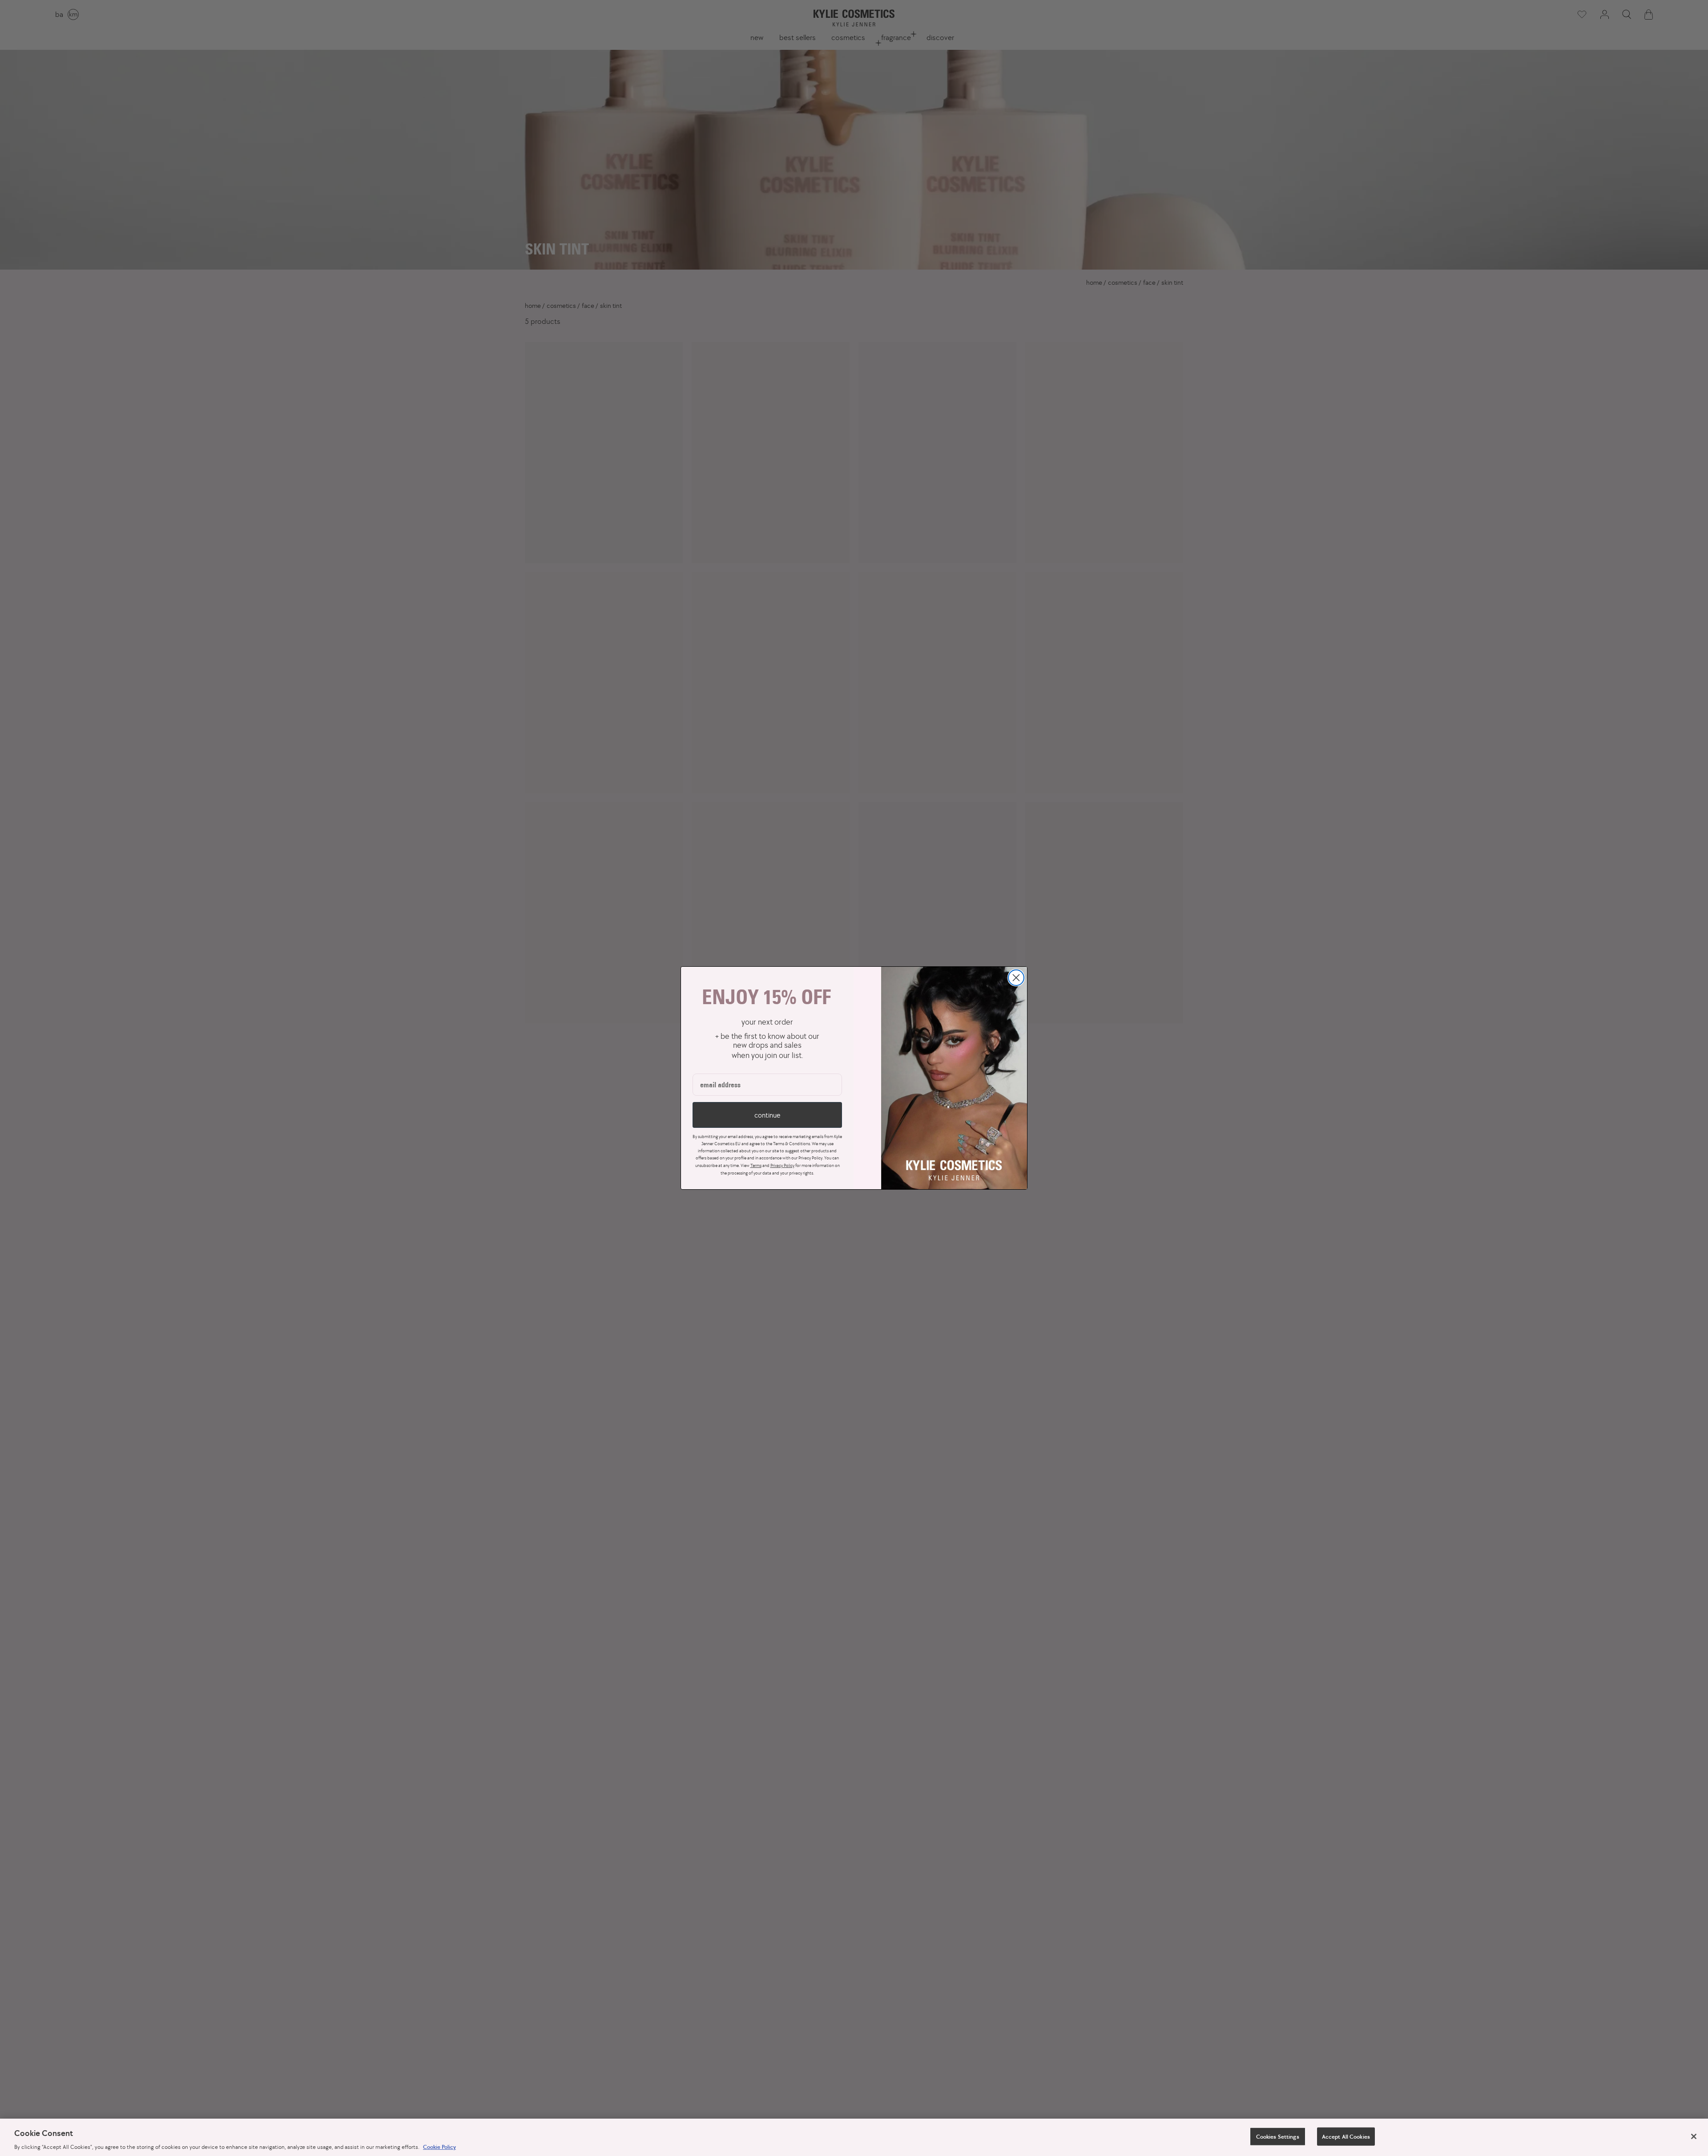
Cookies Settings (1278, 2136)
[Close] (1694, 2136)
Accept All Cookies (1346, 2136)
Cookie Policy (439, 2147)
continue (767, 1115)
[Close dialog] (1016, 978)
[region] (854, 2137)
